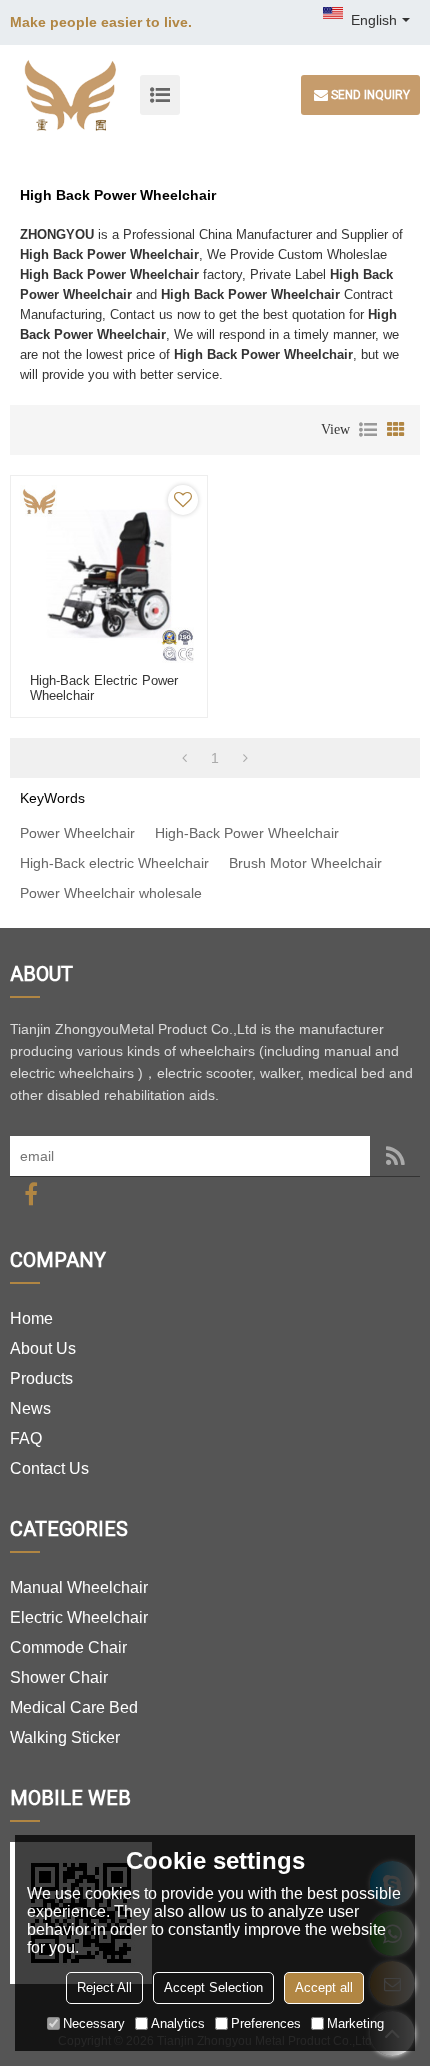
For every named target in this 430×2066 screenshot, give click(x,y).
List (368, 430)
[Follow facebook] (31, 1194)
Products (41, 1378)
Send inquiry (370, 95)
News (30, 1408)
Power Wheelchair (77, 833)
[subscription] (395, 1156)
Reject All (104, 1987)
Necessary (94, 2023)
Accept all (324, 1987)
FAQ (26, 1438)
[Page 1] (184, 758)
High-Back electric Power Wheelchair (104, 688)
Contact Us (49, 1468)
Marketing (355, 2023)
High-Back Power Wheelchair (247, 833)
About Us (43, 1348)
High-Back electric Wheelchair (114, 863)
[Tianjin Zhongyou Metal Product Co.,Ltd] (70, 95)
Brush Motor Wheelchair (305, 863)
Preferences (266, 2023)
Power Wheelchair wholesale (111, 893)
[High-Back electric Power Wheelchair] (109, 574)
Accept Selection (213, 1987)
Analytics (178, 2023)
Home (31, 1318)
